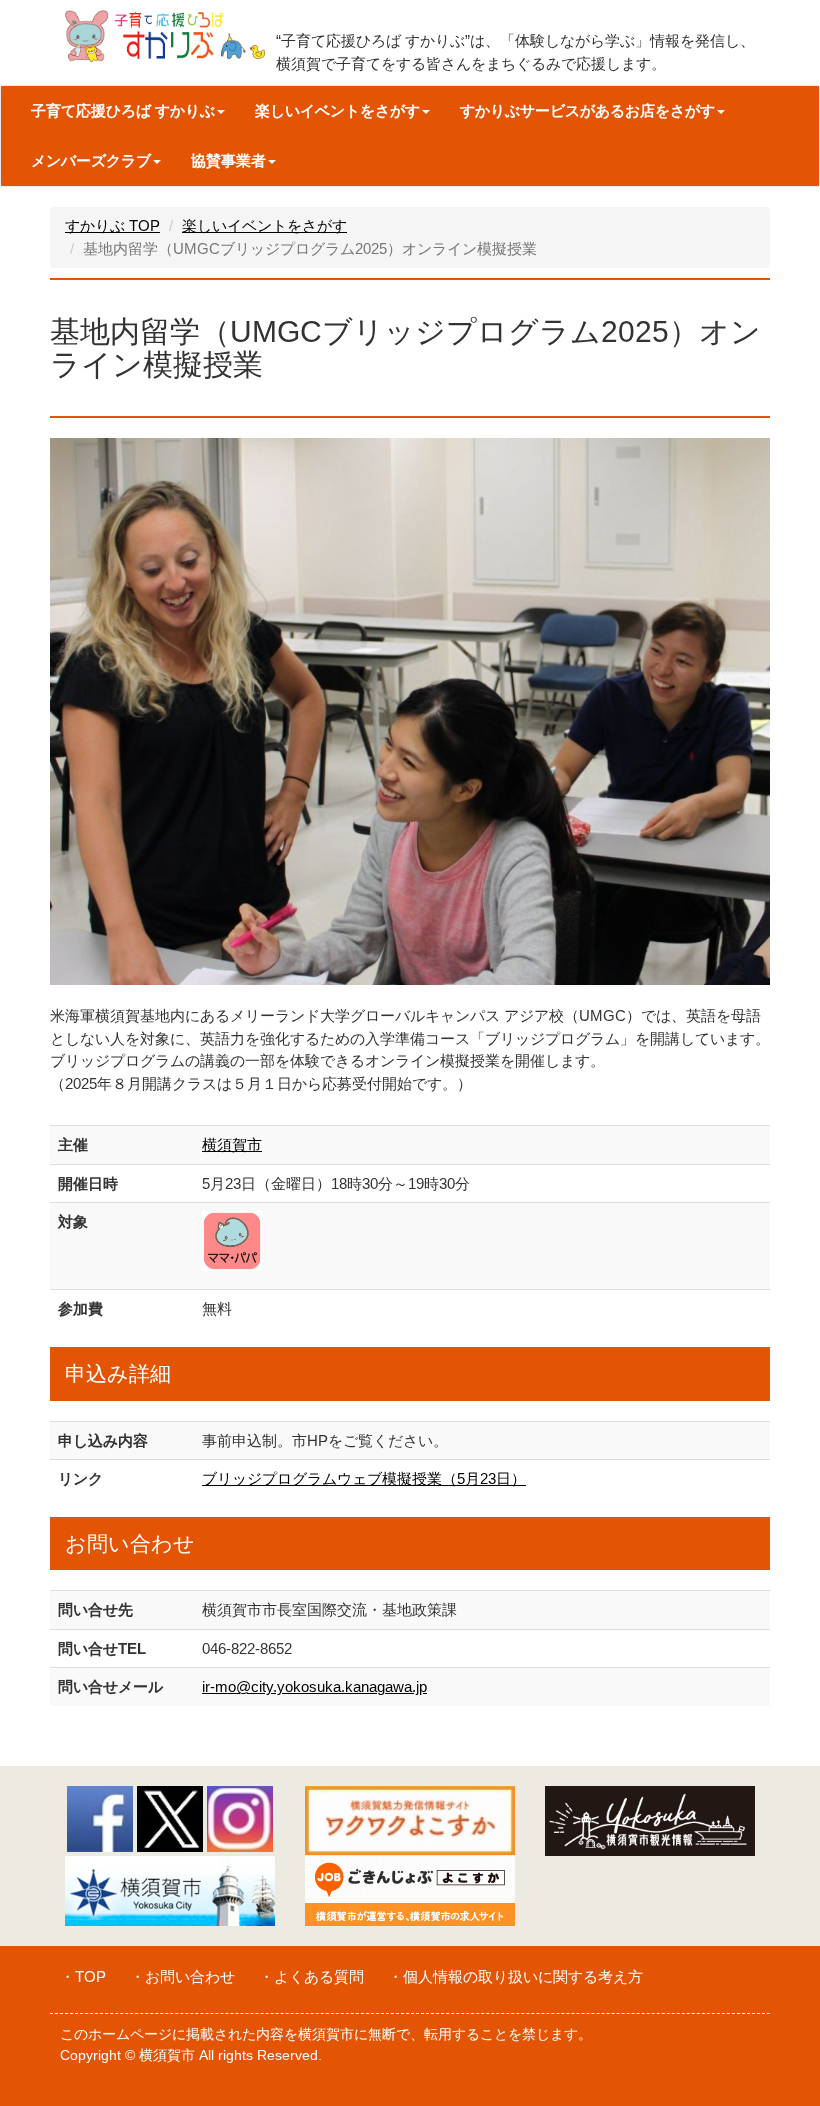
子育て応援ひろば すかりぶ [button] (123, 110)
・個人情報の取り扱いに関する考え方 (515, 1976)
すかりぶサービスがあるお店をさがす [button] (587, 110)
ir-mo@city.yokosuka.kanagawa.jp (314, 1686)
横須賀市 (232, 1144)
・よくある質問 (311, 1976)
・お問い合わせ (182, 1976)
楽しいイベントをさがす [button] (337, 110)
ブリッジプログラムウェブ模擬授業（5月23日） (364, 1478)
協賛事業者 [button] (228, 160)
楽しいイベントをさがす (264, 225)
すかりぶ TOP (112, 225)
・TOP (83, 1976)
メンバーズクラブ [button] (91, 160)
